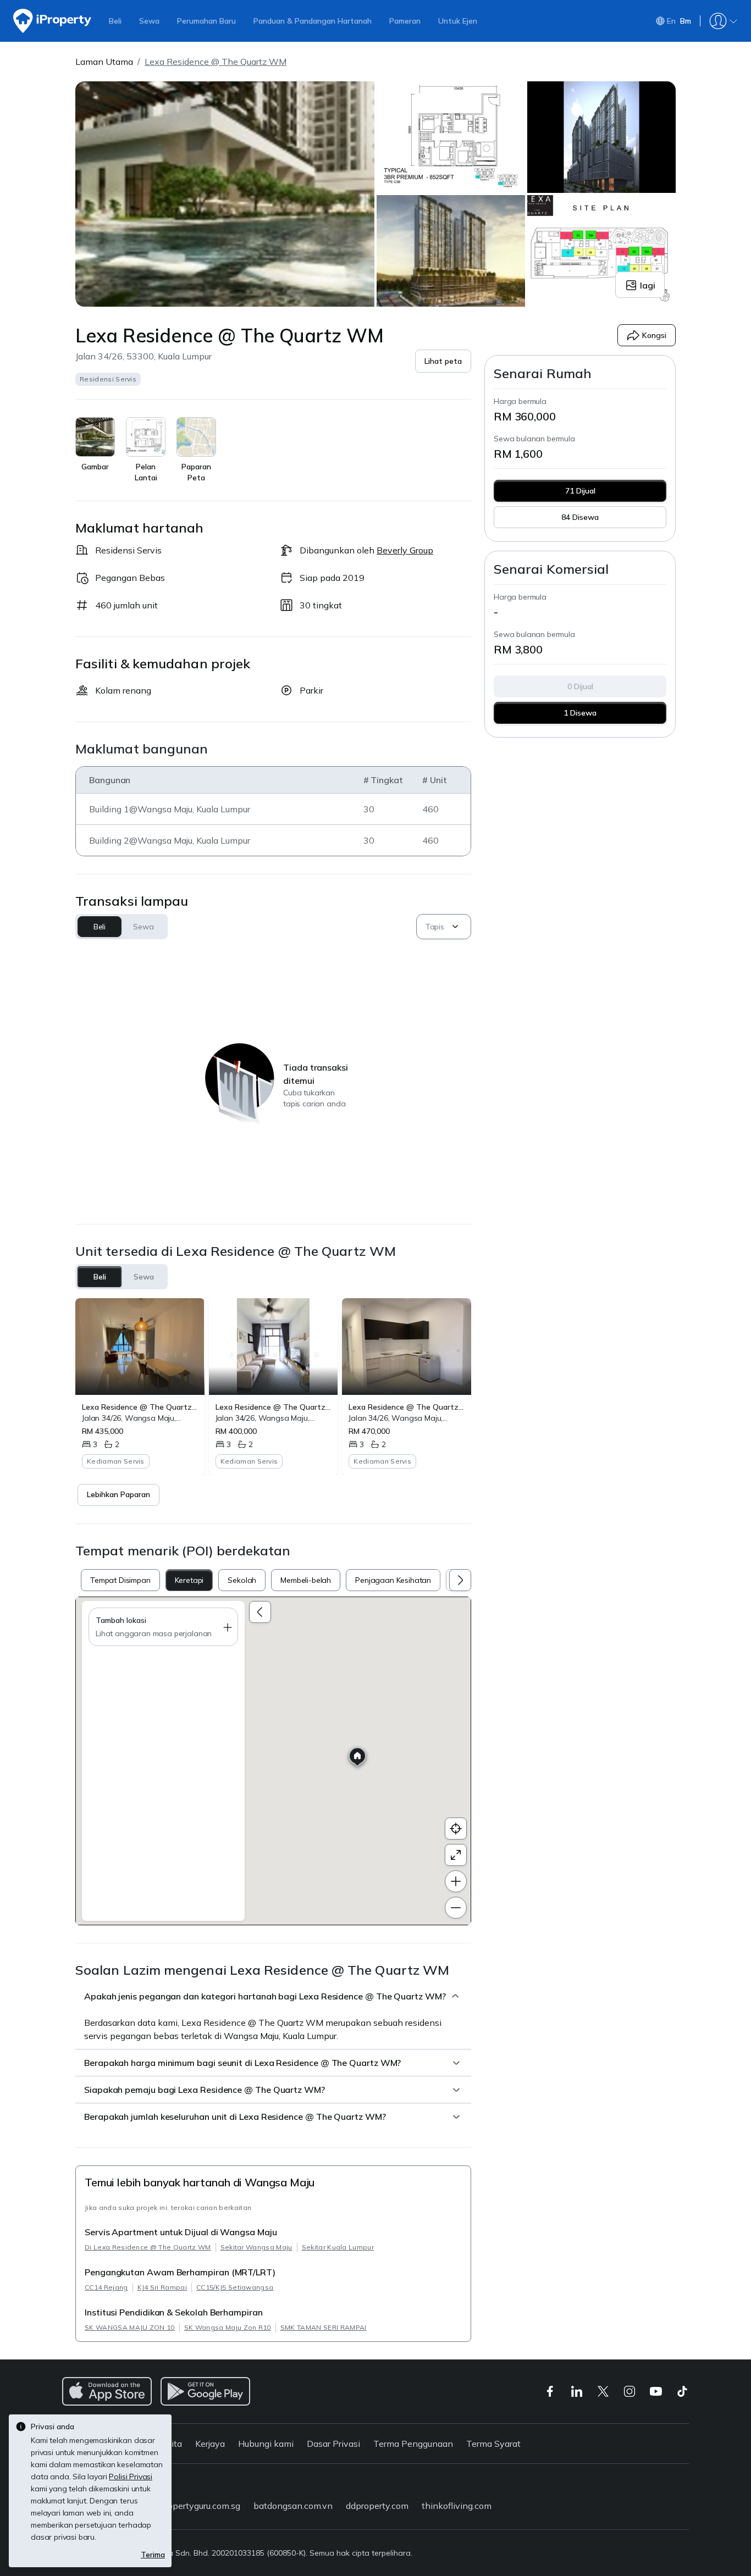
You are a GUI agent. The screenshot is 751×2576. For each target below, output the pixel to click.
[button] (443, 361)
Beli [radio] (100, 1277)
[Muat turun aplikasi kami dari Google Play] (205, 2391)
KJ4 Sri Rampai (162, 2287)
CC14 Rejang (106, 2287)
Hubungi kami (266, 2444)
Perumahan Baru (206, 21)
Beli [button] (100, 927)
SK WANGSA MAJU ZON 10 (130, 2327)
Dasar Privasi (333, 2444)
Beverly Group (405, 550)
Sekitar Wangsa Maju (256, 2247)
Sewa (149, 21)
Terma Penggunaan (413, 2444)
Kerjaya (210, 2444)
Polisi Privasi (131, 2477)
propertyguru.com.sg (200, 2506)
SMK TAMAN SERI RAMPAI (324, 2327)
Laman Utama (104, 62)
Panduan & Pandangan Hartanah (313, 21)
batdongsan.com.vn (293, 2506)
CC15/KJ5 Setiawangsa (235, 2287)
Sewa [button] (143, 927)
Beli (115, 21)
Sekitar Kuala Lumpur (338, 2247)
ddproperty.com (377, 2506)
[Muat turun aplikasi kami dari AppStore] (107, 2391)
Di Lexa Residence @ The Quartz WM (148, 2247)
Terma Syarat (493, 2444)
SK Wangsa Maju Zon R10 (228, 2327)
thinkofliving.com (457, 2506)
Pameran (405, 21)
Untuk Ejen (458, 21)
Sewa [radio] (144, 1277)
